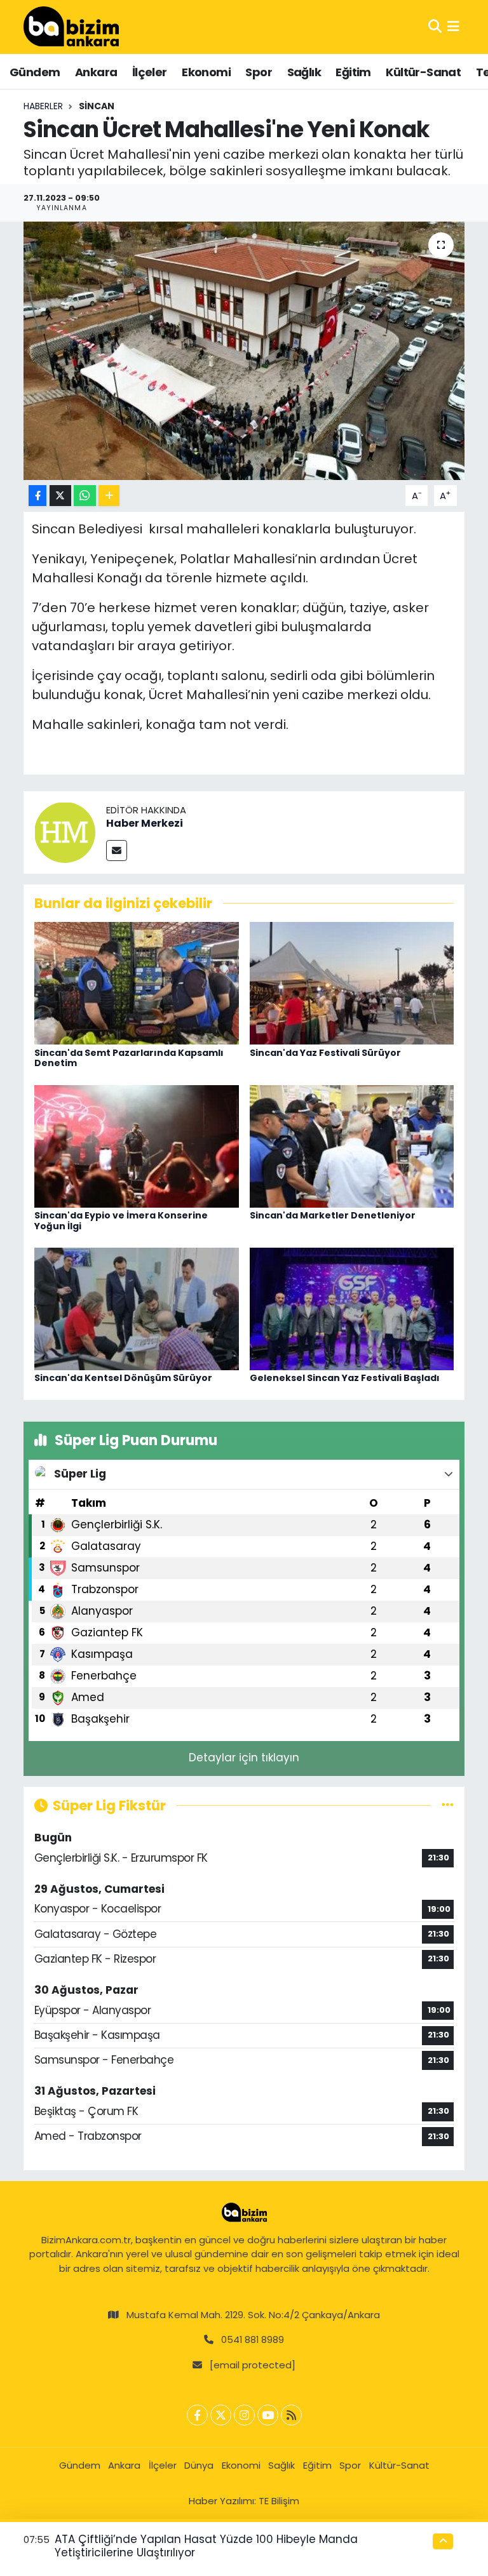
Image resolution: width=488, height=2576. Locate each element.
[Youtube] (268, 2415)
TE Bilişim (279, 2501)
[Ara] (435, 27)
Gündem (35, 72)
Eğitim (353, 72)
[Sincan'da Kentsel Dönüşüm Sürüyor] (137, 1308)
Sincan (97, 106)
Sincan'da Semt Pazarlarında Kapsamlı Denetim (129, 1058)
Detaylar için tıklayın (244, 1758)
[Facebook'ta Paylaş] (37, 496)
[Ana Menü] (453, 27)
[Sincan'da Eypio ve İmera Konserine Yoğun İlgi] (137, 1145)
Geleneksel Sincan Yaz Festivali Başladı (345, 1378)
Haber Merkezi (145, 823)
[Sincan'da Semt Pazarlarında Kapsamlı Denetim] (137, 982)
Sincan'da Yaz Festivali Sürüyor (325, 1053)
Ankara (96, 72)
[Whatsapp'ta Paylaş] (85, 496)
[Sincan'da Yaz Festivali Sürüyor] (352, 982)
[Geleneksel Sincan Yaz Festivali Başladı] (352, 1308)
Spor (259, 72)
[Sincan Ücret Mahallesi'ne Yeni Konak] (244, 351)
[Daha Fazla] (109, 496)
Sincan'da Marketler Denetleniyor (333, 1215)
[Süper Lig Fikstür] (448, 1805)
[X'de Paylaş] (60, 496)
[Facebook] (197, 2415)
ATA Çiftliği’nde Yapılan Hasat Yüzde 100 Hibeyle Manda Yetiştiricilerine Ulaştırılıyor (206, 2546)
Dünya (199, 2465)
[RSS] (291, 2415)
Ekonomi (206, 72)
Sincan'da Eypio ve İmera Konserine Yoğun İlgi (121, 1221)
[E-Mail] (117, 851)
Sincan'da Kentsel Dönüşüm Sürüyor (123, 1378)
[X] (221, 2415)
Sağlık (304, 72)
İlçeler (150, 72)
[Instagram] (244, 2415)
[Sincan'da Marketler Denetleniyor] (352, 1145)
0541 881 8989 (253, 2339)
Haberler (43, 106)
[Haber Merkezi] (65, 831)
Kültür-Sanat (423, 72)
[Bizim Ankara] (71, 27)
